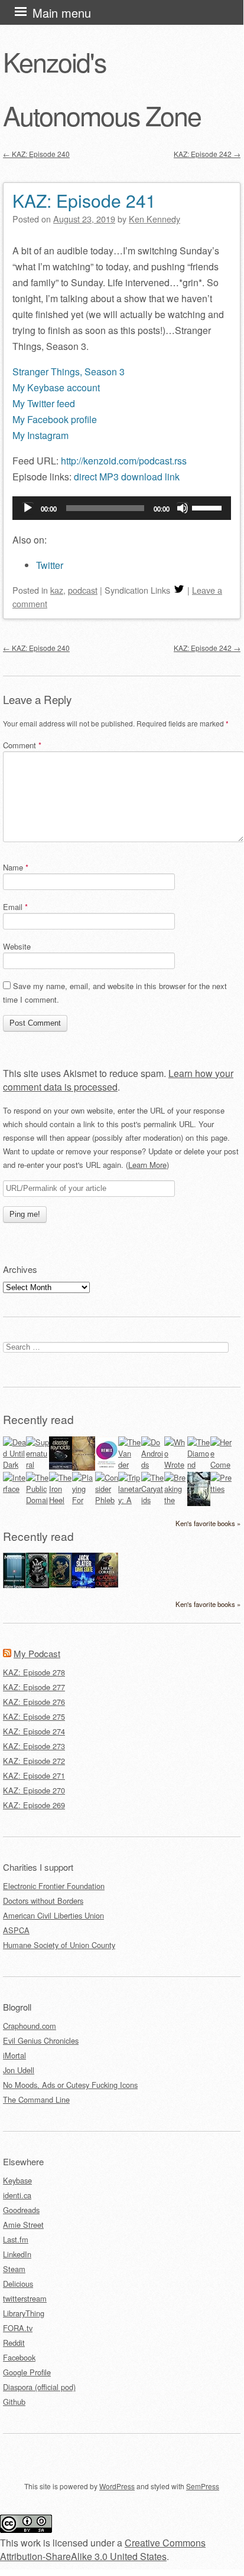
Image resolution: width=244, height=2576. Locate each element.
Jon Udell (19, 2070)
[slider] (209, 507)
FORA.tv (18, 2328)
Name (16, 867)
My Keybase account (56, 387)
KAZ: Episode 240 (36, 154)
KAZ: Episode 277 (34, 1687)
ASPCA (16, 1930)
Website (17, 946)
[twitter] (179, 590)
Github (14, 2402)
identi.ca (17, 2195)
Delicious (18, 2284)
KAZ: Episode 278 (34, 1672)
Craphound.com (30, 2026)
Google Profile (27, 2372)
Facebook (19, 2357)
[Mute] (183, 508)
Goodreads (21, 2210)
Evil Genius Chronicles (41, 2040)
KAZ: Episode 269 (34, 1805)
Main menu (62, 13)
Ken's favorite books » (208, 1523)
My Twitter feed (44, 403)
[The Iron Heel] (61, 1500)
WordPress (117, 2486)
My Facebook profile (55, 419)
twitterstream (25, 2298)
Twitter (50, 565)
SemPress (203, 2486)
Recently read (38, 1419)
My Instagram (40, 435)
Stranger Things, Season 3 (69, 371)
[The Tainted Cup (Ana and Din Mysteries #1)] (61, 1584)
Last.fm (16, 2239)
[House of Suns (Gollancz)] (61, 1466)
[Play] (28, 508)
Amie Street (23, 2225)
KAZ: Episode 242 (207, 154)
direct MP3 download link (127, 477)
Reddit (14, 2343)
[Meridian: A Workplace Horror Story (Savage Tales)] (14, 1587)
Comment (22, 745)
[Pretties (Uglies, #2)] (222, 1489)
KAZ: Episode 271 (34, 1775)
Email (15, 907)
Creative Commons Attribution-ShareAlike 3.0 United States (103, 2549)
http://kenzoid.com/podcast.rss (124, 461)
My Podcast (37, 1653)
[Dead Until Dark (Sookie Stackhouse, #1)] (14, 1464)
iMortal (14, 2055)
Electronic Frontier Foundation (54, 1886)
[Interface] (14, 1489)
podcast (83, 590)
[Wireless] (84, 1467)
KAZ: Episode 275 (34, 1716)
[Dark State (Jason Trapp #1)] (84, 1587)
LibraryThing (24, 2313)
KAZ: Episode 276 (34, 1702)
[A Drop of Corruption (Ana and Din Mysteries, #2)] (38, 1585)
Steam (14, 2269)
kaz (57, 590)
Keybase (17, 2180)
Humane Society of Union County (59, 1945)
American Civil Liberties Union (53, 1915)
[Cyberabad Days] (199, 1503)
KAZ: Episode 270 (34, 1790)
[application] (122, 508)
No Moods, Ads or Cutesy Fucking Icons (70, 2085)
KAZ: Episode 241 (84, 200)
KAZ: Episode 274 (34, 1731)
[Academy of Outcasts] (107, 1584)
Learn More (147, 1165)
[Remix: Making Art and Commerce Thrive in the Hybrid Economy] (107, 1467)
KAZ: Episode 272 (34, 1761)
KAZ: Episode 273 (34, 1746)
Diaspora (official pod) (39, 2387)
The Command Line (36, 2099)
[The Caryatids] (153, 1500)
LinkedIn (17, 2254)
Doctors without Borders (43, 1901)
